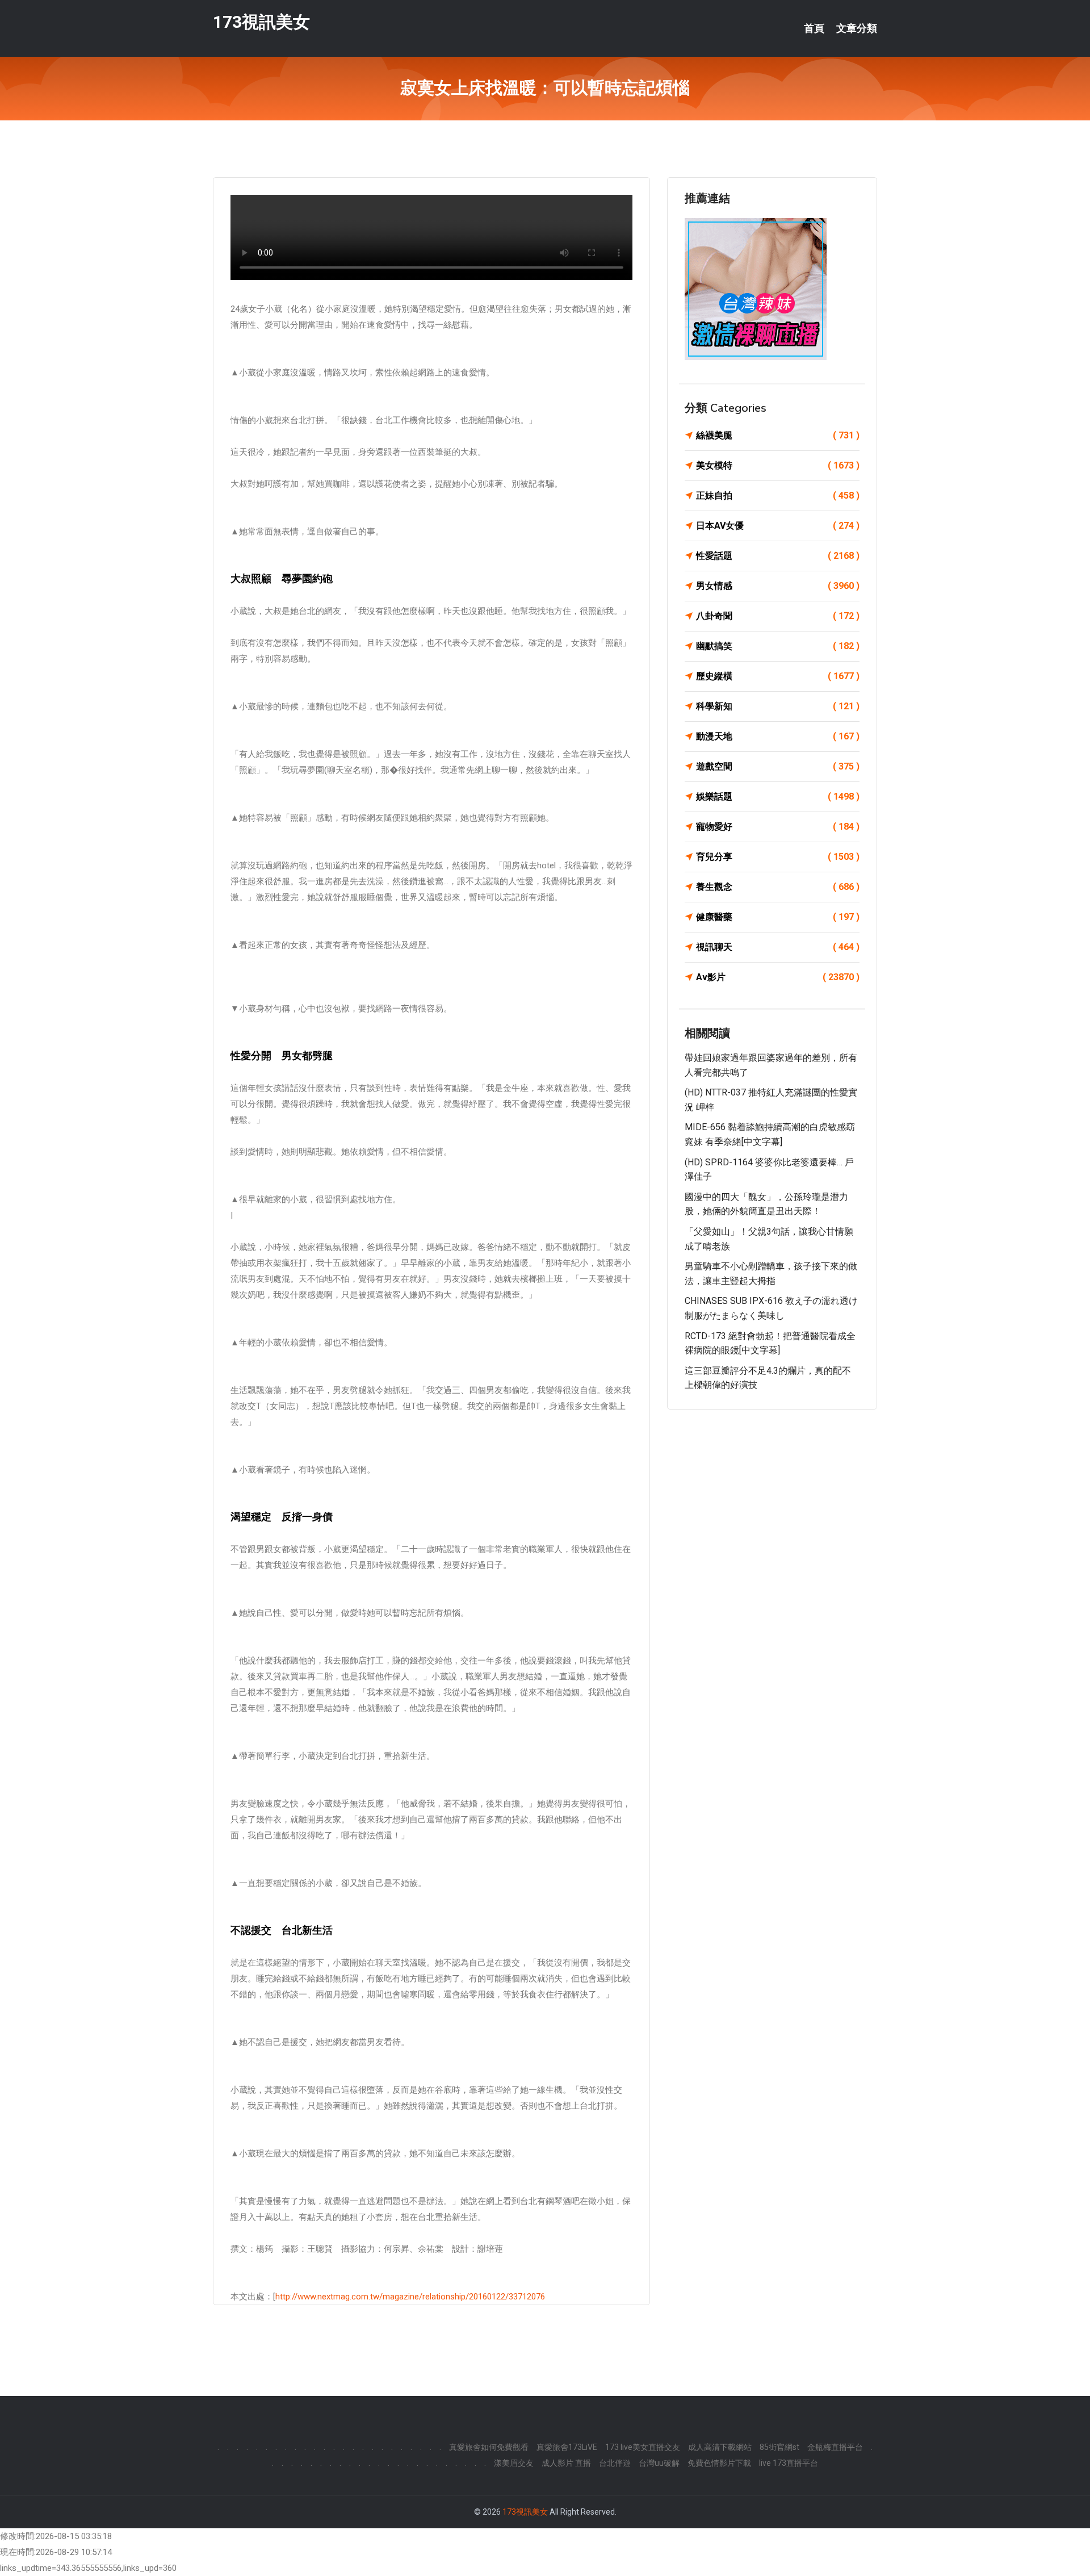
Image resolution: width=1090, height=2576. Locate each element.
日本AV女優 (778, 526)
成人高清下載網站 (720, 2447)
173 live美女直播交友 (643, 2447)
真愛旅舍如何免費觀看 (489, 2447)
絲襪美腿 (778, 435)
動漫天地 (778, 736)
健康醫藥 (778, 917)
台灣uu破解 (659, 2463)
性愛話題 (778, 556)
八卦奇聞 (778, 616)
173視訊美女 (261, 22)
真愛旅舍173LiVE (567, 2447)
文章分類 (857, 28)
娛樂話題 (778, 796)
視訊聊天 (778, 947)
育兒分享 (778, 857)
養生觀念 (778, 887)
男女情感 (778, 586)
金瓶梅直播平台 (835, 2447)
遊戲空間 (778, 766)
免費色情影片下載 (719, 2463)
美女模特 (778, 465)
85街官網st (779, 2447)
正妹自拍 (778, 495)
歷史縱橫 (778, 676)
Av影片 (778, 977)
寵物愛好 (778, 827)
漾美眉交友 (514, 2463)
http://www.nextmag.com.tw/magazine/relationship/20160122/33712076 (410, 2297)
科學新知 (778, 706)
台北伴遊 (615, 2463)
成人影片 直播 (566, 2463)
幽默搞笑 (778, 646)
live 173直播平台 (789, 2463)
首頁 (814, 28)
